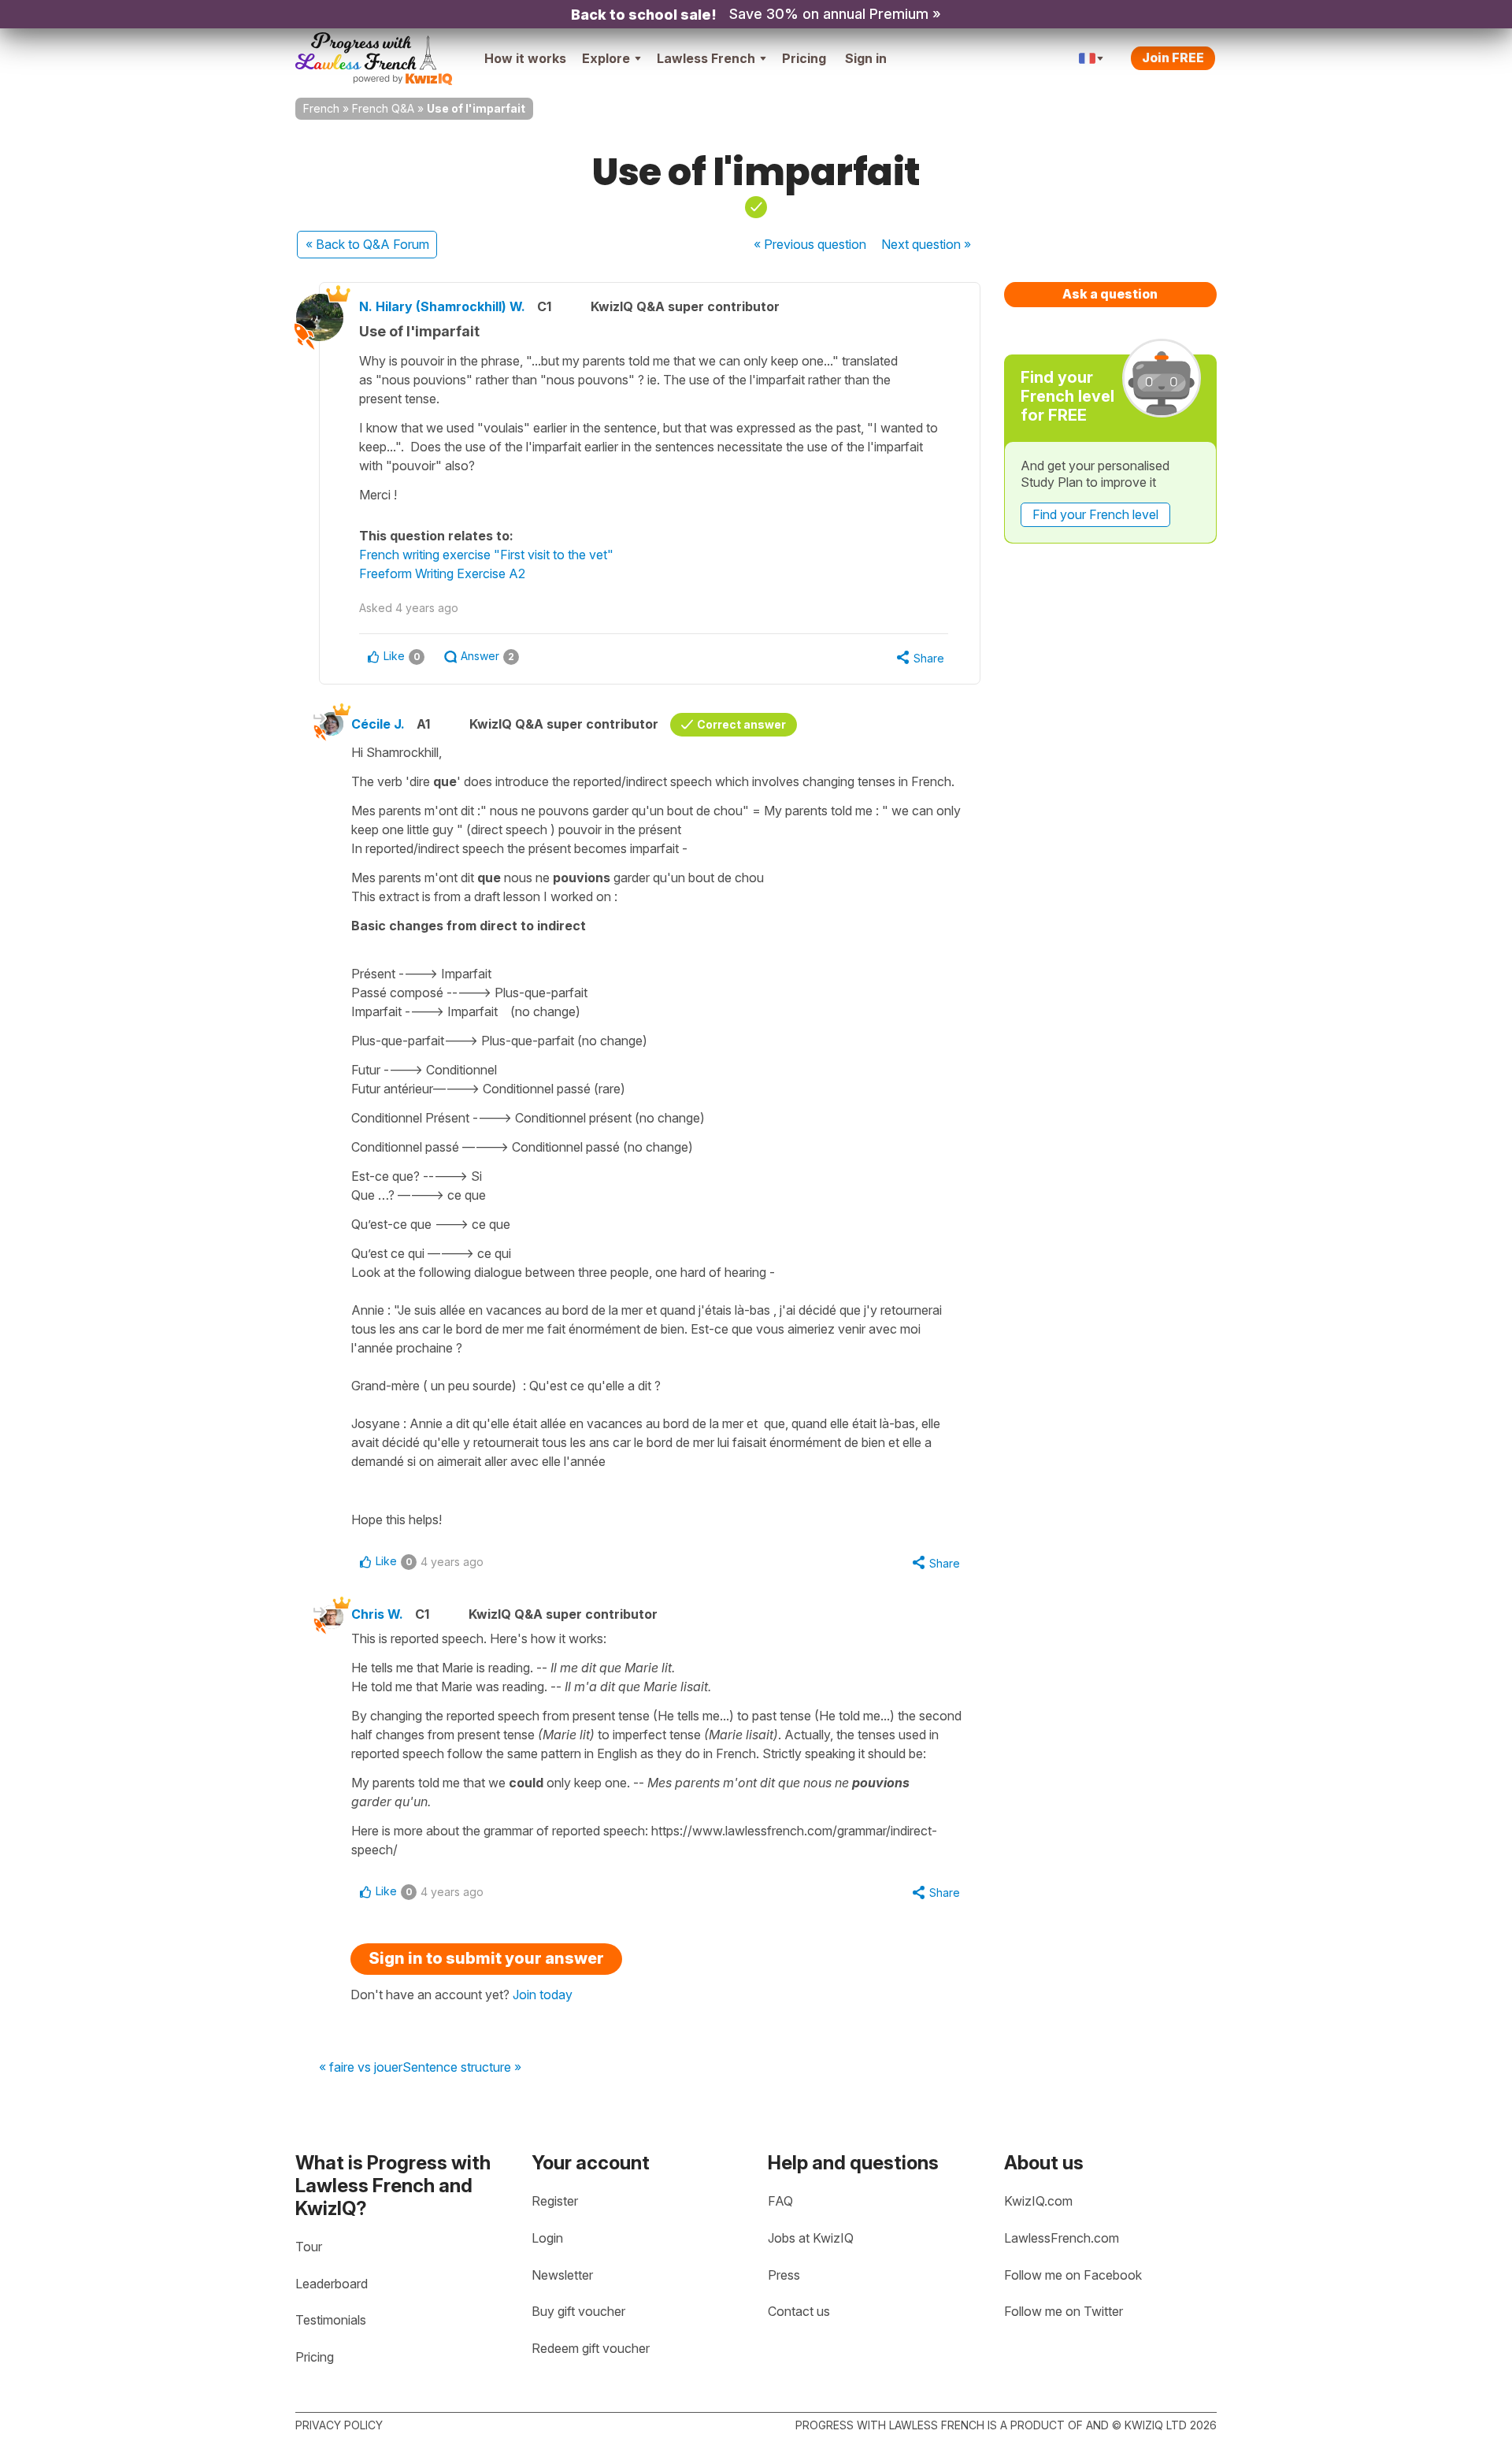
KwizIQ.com (1038, 2201)
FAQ (780, 2201)
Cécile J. (378, 724)
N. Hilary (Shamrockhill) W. (442, 306)
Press (784, 2275)
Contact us (799, 2311)
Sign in (866, 58)
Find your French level (1095, 514)
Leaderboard (332, 2284)
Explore (606, 58)
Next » (926, 244)
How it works (525, 58)
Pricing (804, 58)
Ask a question (1110, 294)
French (321, 108)
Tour (309, 2247)
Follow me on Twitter (1064, 2311)
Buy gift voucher (578, 2311)
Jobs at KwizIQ (811, 2238)
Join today (543, 1995)
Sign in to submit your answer (486, 1958)
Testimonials (331, 2320)
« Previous (810, 244)
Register (555, 2201)
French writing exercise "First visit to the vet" (486, 555)
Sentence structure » (462, 2068)
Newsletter (562, 2275)
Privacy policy (339, 2425)
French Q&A (383, 108)
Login (547, 2238)
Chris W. (377, 1614)
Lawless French (706, 58)
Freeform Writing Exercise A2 (442, 573)
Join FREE (1173, 58)
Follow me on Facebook (1073, 2275)
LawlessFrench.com (1062, 2238)
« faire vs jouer (361, 2068)
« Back (367, 244)
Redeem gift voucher (591, 2348)
